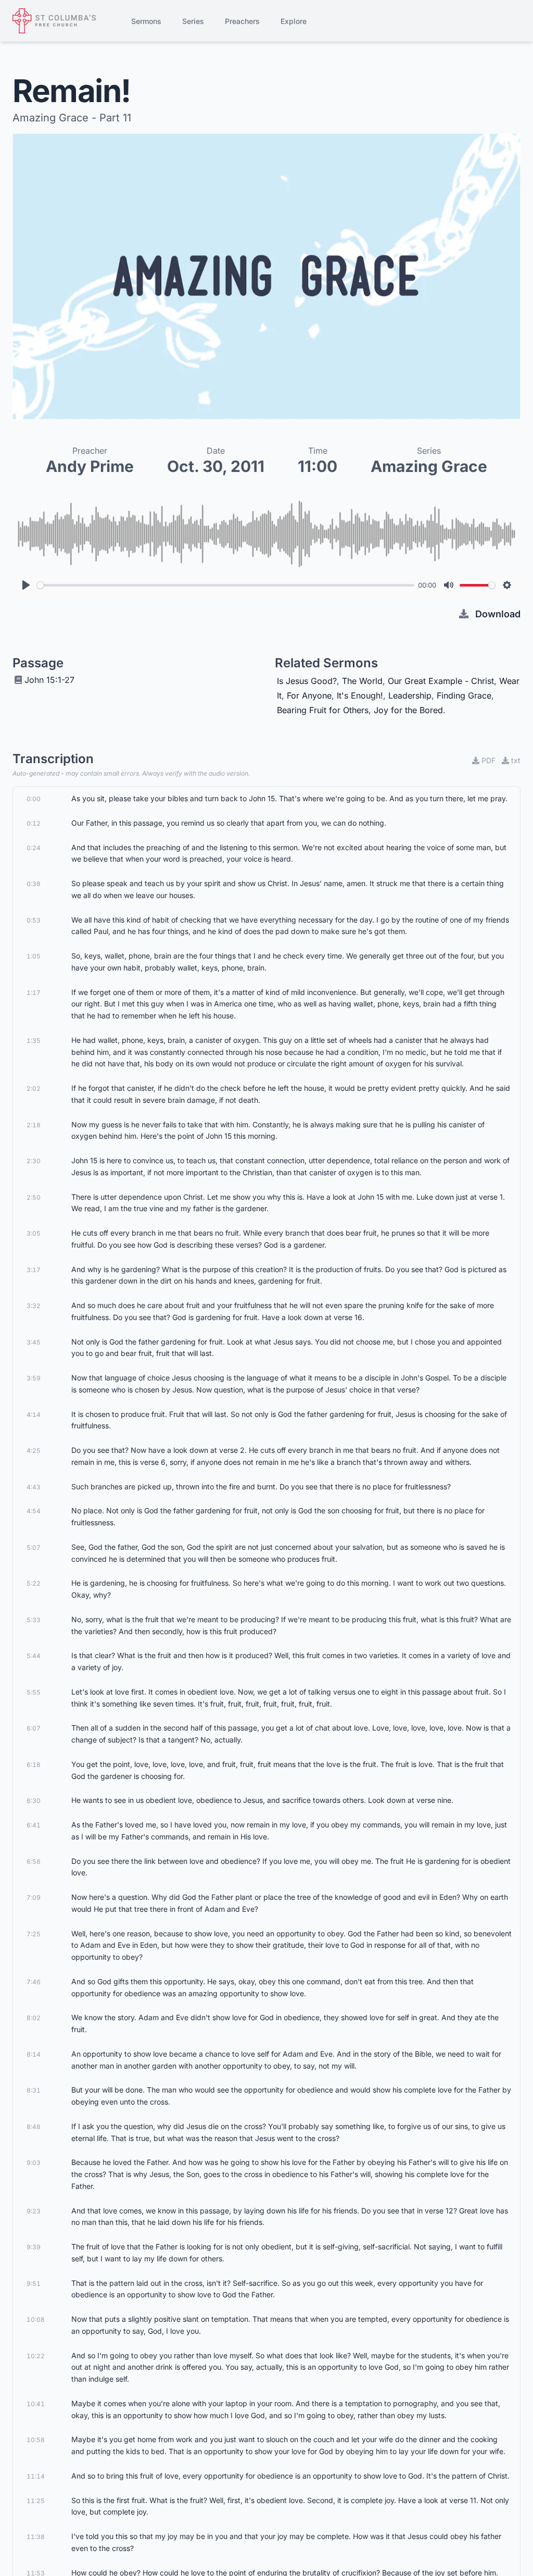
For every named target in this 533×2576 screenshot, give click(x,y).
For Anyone (309, 695)
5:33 (34, 1620)
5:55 (34, 1692)
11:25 (36, 2501)
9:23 (34, 2211)
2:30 (34, 1161)
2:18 (34, 1125)
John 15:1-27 (49, 680)
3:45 (34, 1342)
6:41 (34, 1825)
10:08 (36, 2319)
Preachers (242, 21)
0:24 (34, 848)
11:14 (36, 2476)
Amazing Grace (429, 466)
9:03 (34, 2163)
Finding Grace (464, 695)
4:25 (34, 1451)
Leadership (410, 695)
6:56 (34, 1862)
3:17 (34, 1270)
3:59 (34, 1378)
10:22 (36, 2356)
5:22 (34, 1583)
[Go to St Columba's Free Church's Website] (54, 21)
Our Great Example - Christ (441, 681)
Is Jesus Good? (307, 681)
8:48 (34, 2127)
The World (362, 681)
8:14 (34, 2054)
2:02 (34, 1088)
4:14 (34, 1415)
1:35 (34, 1041)
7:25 (34, 1934)
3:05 (34, 1233)
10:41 (36, 2404)
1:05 (34, 956)
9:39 (34, 2247)
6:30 (34, 1801)
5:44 (34, 1656)
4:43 (34, 1487)
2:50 (34, 1197)
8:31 (34, 2090)
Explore (294, 21)
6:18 (34, 1765)
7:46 (34, 1982)
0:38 (34, 884)
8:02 (34, 2018)
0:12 (34, 823)
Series (193, 21)
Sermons (146, 21)
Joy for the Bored (408, 710)
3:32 (34, 1306)
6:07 (34, 1728)
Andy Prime (90, 466)
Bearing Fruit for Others (323, 710)
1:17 (34, 993)
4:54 (34, 1511)
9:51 (34, 2283)
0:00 (34, 799)
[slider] (226, 585)
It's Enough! (360, 695)
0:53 (34, 920)
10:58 (36, 2440)
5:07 (34, 1547)
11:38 (36, 2537)
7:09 (34, 1897)
